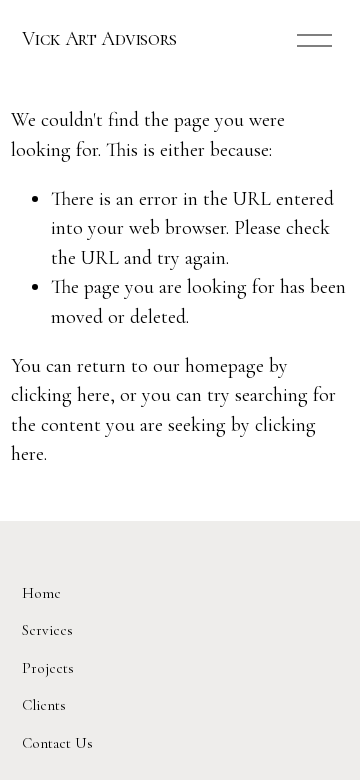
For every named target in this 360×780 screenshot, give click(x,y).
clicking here (60, 395)
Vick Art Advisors (99, 39)
